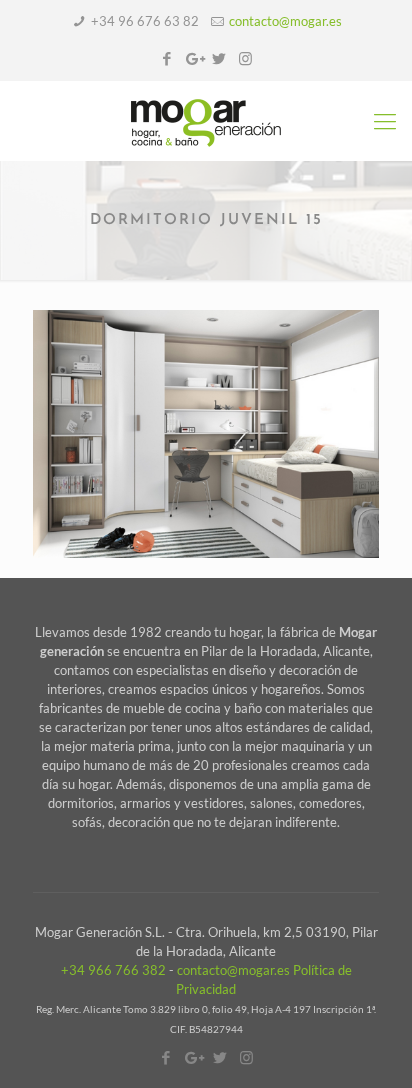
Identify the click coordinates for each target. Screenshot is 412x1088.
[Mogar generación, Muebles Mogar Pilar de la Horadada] (206, 121)
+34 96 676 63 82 (145, 21)
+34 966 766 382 (113, 970)
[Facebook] (167, 58)
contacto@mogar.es (285, 21)
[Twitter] (219, 58)
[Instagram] (245, 58)
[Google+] (193, 58)
